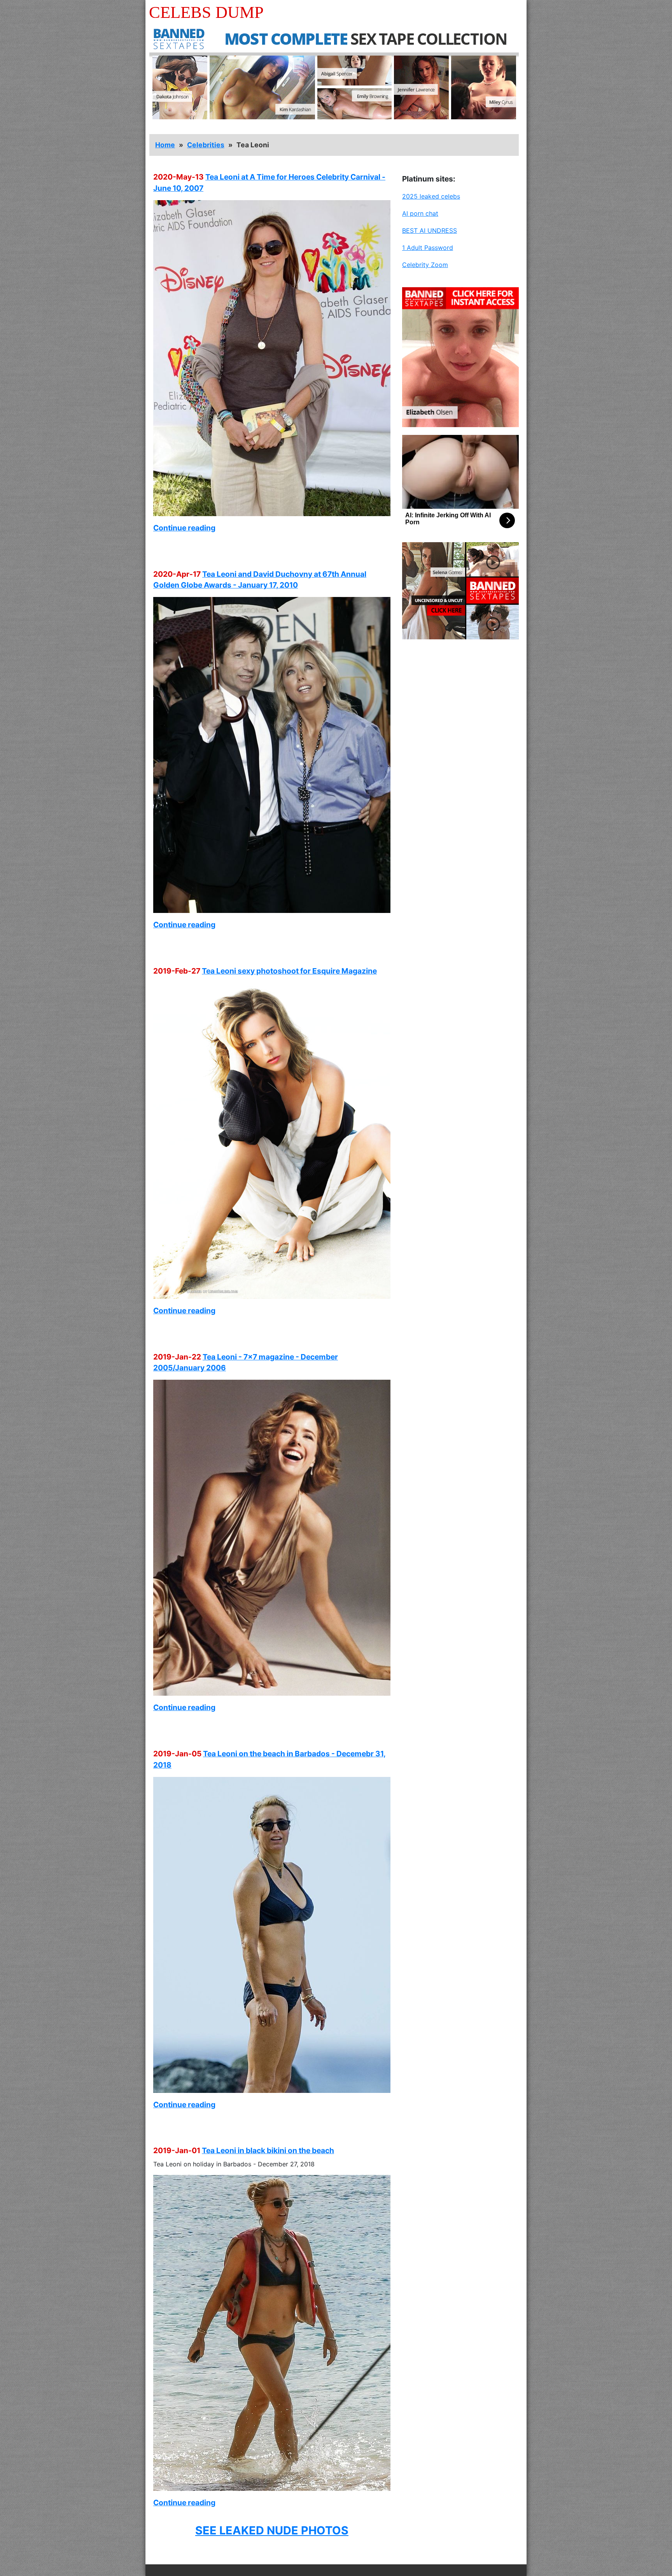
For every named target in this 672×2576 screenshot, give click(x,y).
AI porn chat (420, 213)
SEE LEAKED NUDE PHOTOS (272, 2530)
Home (165, 145)
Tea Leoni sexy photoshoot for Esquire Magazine (289, 971)
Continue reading (184, 528)
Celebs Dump (206, 12)
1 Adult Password (428, 248)
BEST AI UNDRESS (430, 230)
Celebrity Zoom (425, 265)
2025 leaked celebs (431, 196)
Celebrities (206, 145)
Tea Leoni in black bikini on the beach (268, 2150)
